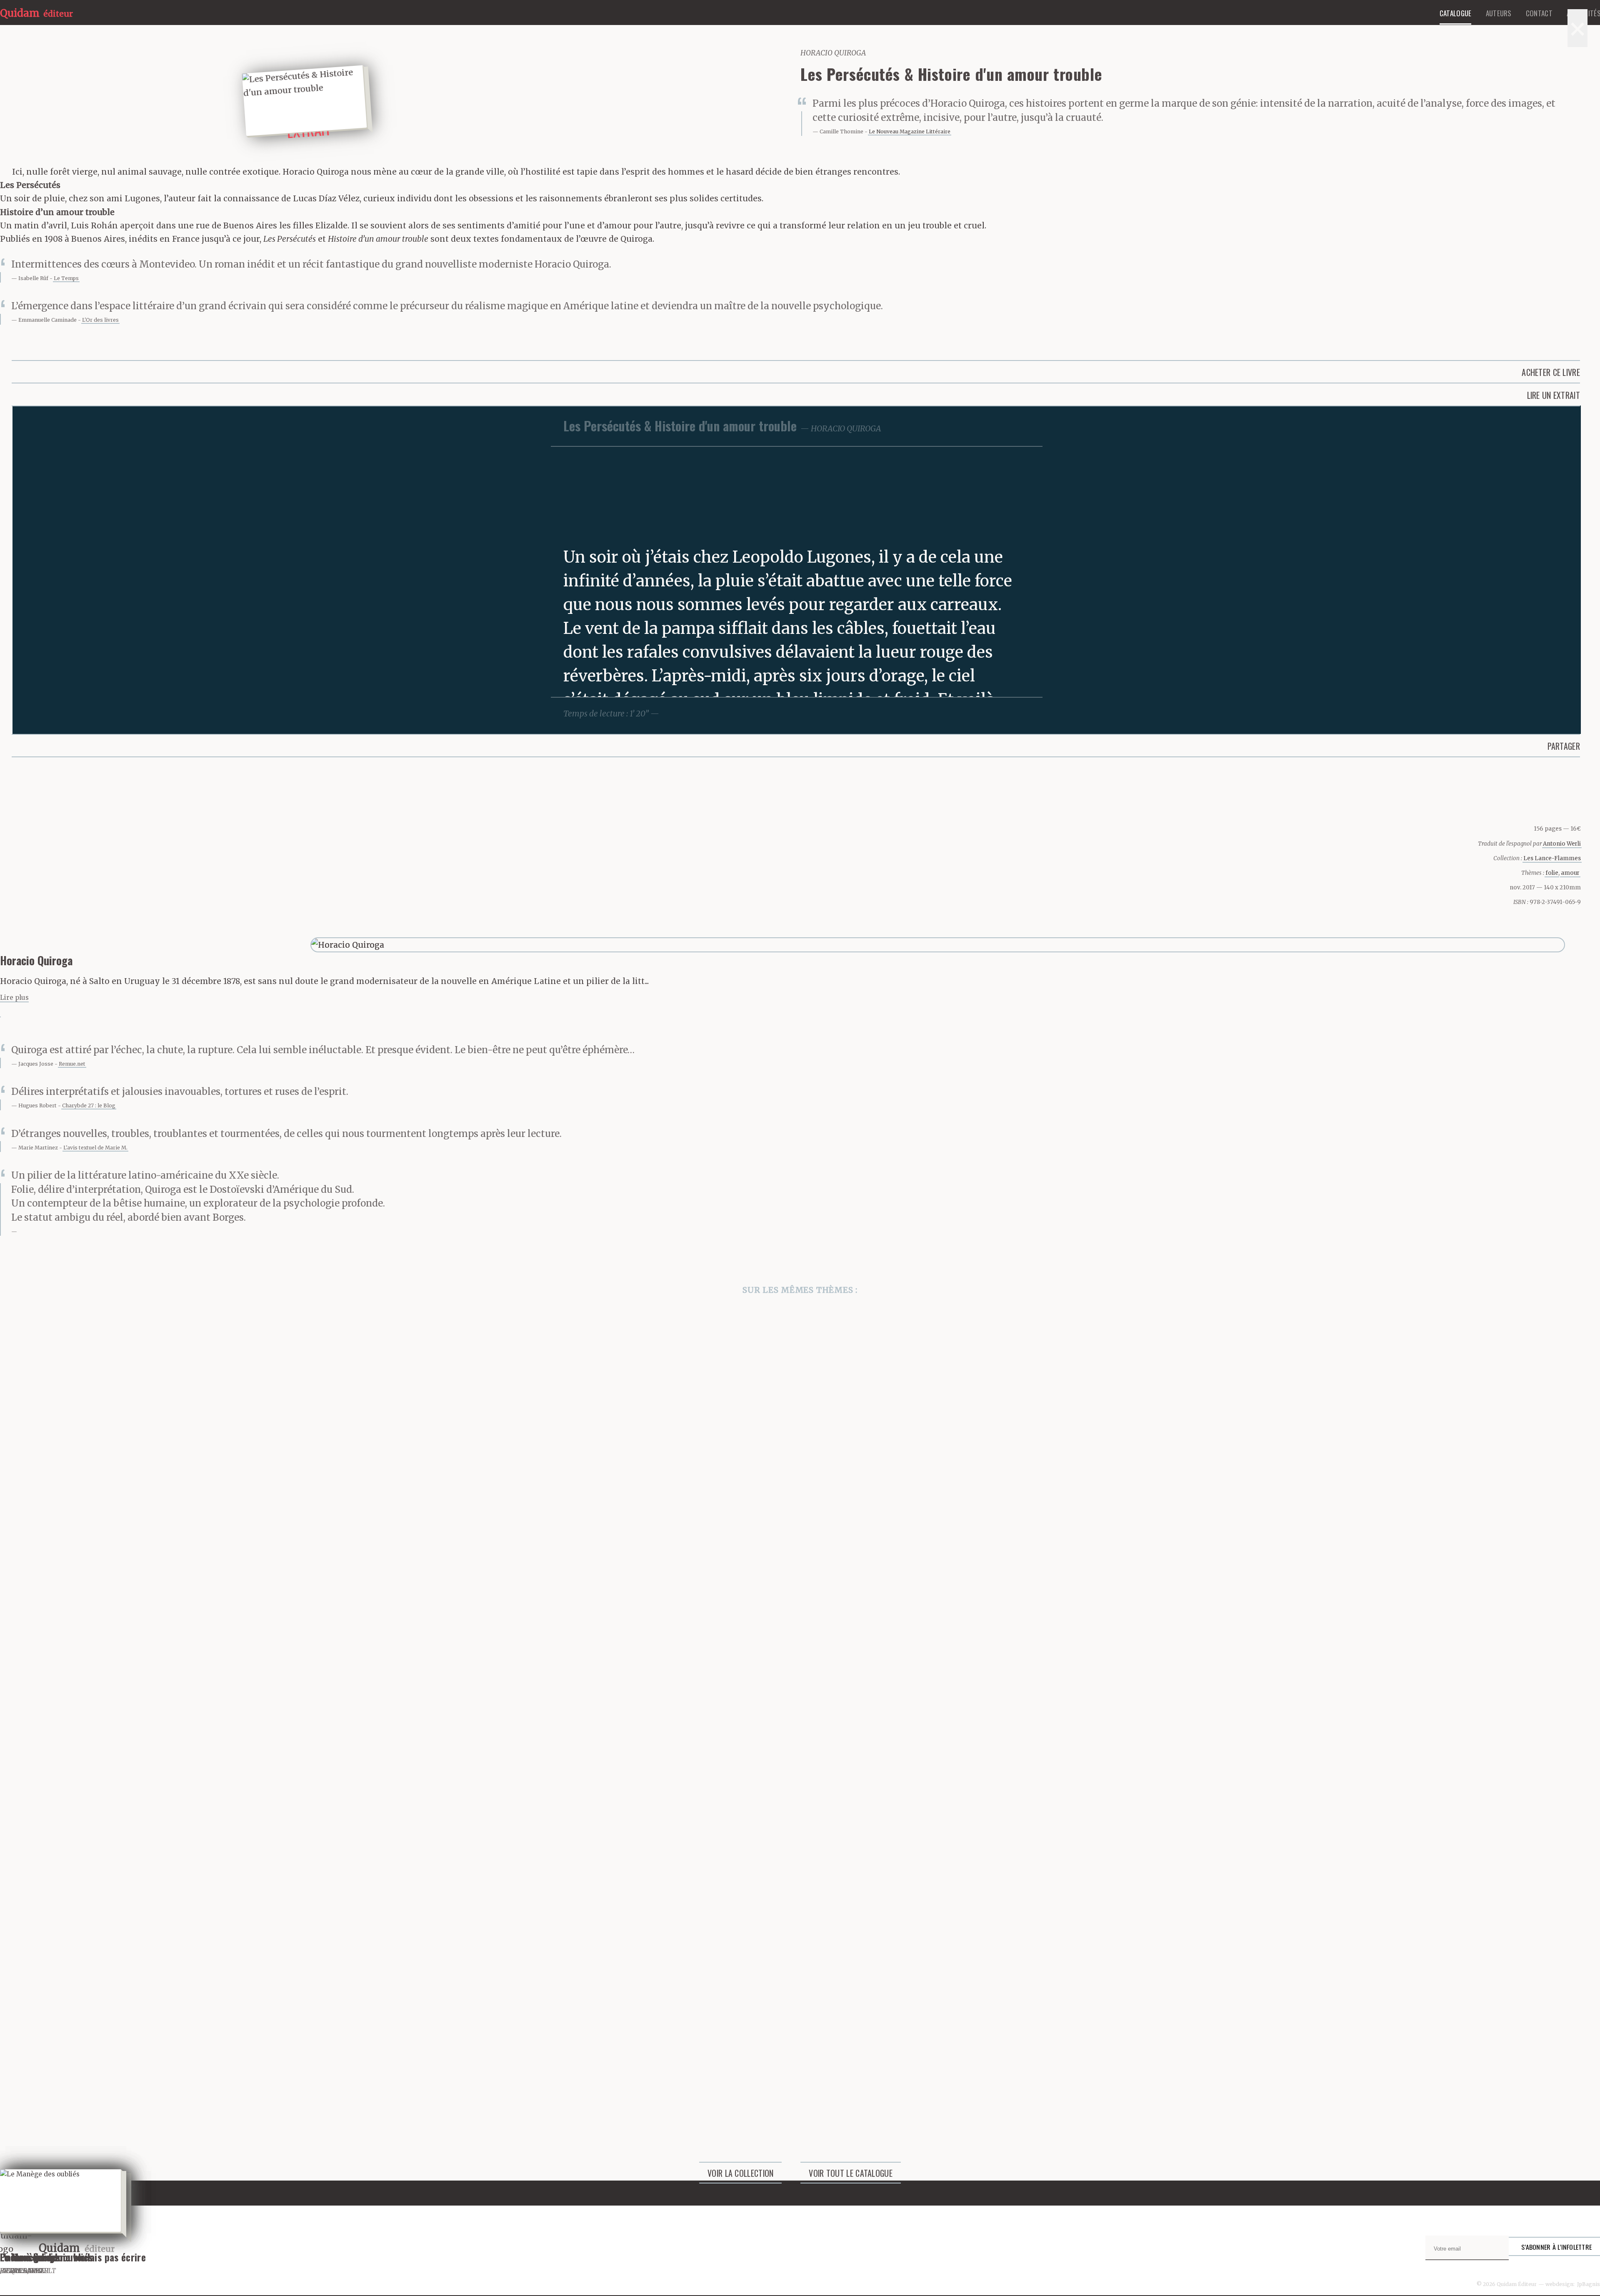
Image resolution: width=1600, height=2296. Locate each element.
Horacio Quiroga (833, 53)
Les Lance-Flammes (1552, 858)
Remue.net (72, 1064)
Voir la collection (740, 2173)
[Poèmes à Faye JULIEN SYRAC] (800, 1829)
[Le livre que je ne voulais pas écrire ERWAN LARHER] (800, 1412)
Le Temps (66, 278)
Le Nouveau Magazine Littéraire (910, 131)
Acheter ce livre (1551, 372)
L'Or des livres (100, 320)
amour (1570, 873)
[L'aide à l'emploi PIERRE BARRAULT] (800, 1620)
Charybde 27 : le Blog (89, 1105)
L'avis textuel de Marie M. (95, 1148)
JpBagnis (1589, 2284)
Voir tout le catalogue (851, 2173)
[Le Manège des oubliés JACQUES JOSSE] (800, 2037)
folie (1552, 873)
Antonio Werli (1562, 844)
